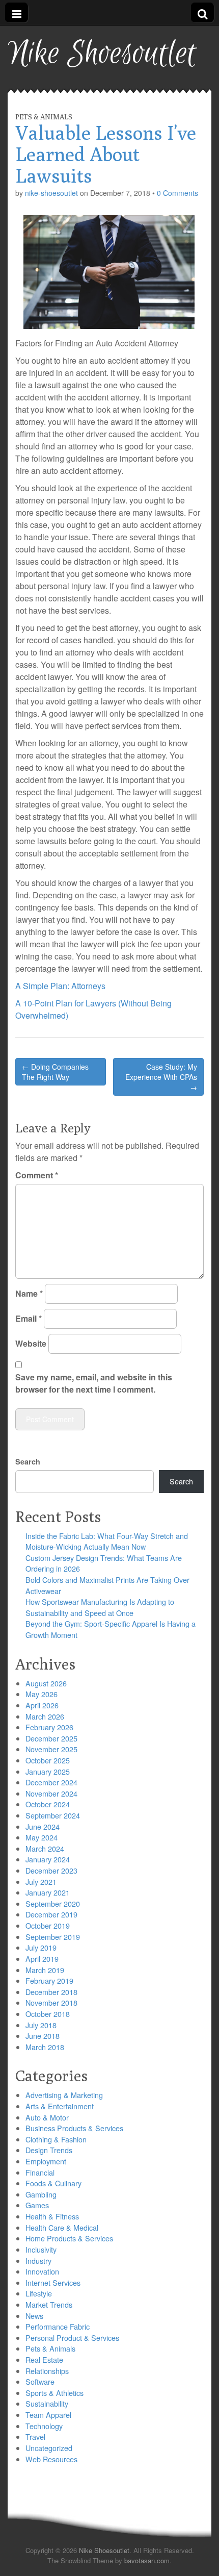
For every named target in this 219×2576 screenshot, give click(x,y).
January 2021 (48, 1892)
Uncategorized (49, 2448)
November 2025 (51, 1749)
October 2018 (48, 2014)
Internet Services (53, 2282)
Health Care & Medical (62, 2227)
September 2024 (53, 1815)
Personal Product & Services (72, 2338)
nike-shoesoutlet (51, 193)
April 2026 (42, 1705)
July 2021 (41, 1882)
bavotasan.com (147, 2560)
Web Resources (51, 2459)
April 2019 (42, 1959)
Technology (44, 2426)
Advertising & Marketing (64, 2095)
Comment (37, 1175)
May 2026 (42, 1694)
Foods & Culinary (53, 2183)
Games (37, 2205)
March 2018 (45, 2047)
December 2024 (51, 1782)
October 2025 (48, 1760)
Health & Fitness (52, 2216)
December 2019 (51, 1914)
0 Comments (177, 193)
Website (31, 1343)
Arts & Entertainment (60, 2106)
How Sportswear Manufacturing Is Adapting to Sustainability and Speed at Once (100, 1607)
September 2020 (53, 1903)
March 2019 (45, 1970)
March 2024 (45, 1848)
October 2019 (48, 1925)
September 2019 (53, 1937)
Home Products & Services (69, 2238)
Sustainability (47, 2403)
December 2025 (51, 1738)
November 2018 (51, 2002)
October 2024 (48, 1804)
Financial (40, 2172)
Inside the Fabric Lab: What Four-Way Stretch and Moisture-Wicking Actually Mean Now (107, 1541)
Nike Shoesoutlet (102, 54)
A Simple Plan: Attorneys (60, 986)
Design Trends (49, 2150)
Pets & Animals (44, 117)
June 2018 (43, 2036)
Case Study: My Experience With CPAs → (161, 1077)
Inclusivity (41, 2249)
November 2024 (51, 1793)
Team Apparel (48, 2415)
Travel (35, 2436)
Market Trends (49, 2304)
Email (29, 1318)
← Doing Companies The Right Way (55, 1072)
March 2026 (45, 1716)
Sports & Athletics (54, 2393)
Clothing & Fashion (56, 2139)
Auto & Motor (47, 2117)
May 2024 (42, 1837)
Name (29, 1293)
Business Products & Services (74, 2128)
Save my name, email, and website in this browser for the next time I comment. (94, 1383)
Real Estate (44, 2359)
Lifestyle (39, 2293)
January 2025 (48, 1771)
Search (28, 1461)
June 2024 (43, 1826)
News (34, 2316)
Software (40, 2381)
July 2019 (41, 1947)
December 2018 (51, 1992)
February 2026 (49, 1727)
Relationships (47, 2371)
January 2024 (48, 1859)
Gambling (41, 2194)
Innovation (42, 2271)
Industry (38, 2261)
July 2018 (41, 2025)
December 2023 (51, 1870)
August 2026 (46, 1683)
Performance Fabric (58, 2326)
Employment (46, 2161)
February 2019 (49, 1980)
